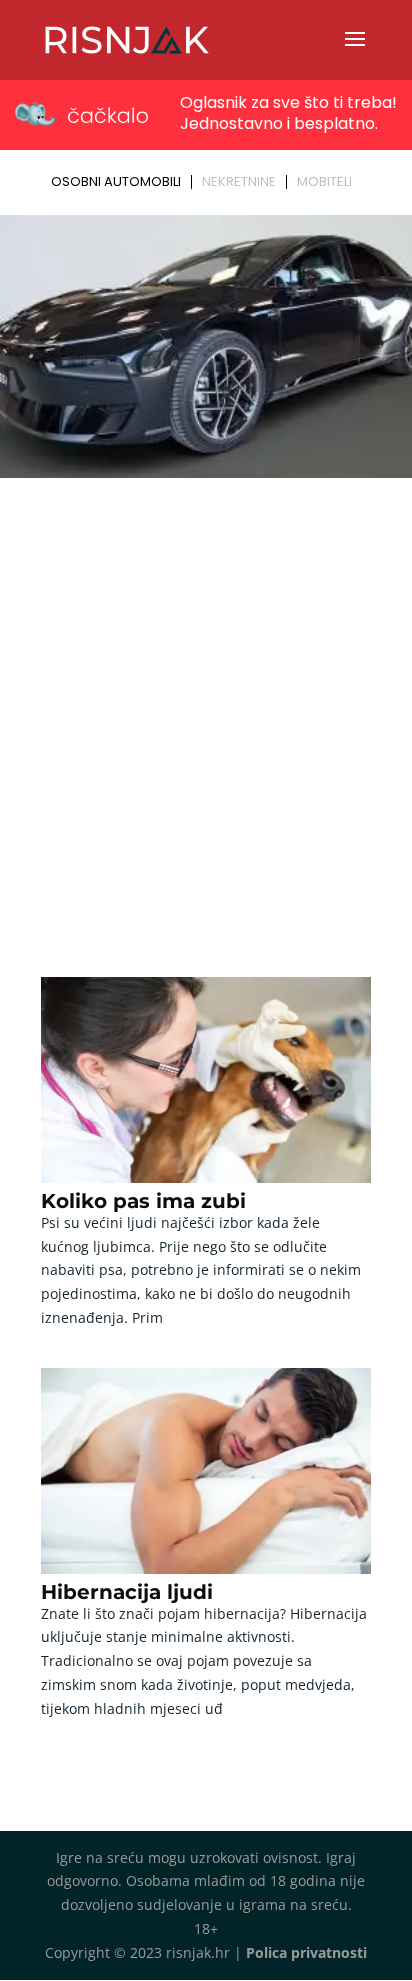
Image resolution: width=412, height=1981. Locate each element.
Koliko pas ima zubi (143, 1201)
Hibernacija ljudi (127, 1592)
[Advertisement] (206, 701)
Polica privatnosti (306, 1952)
